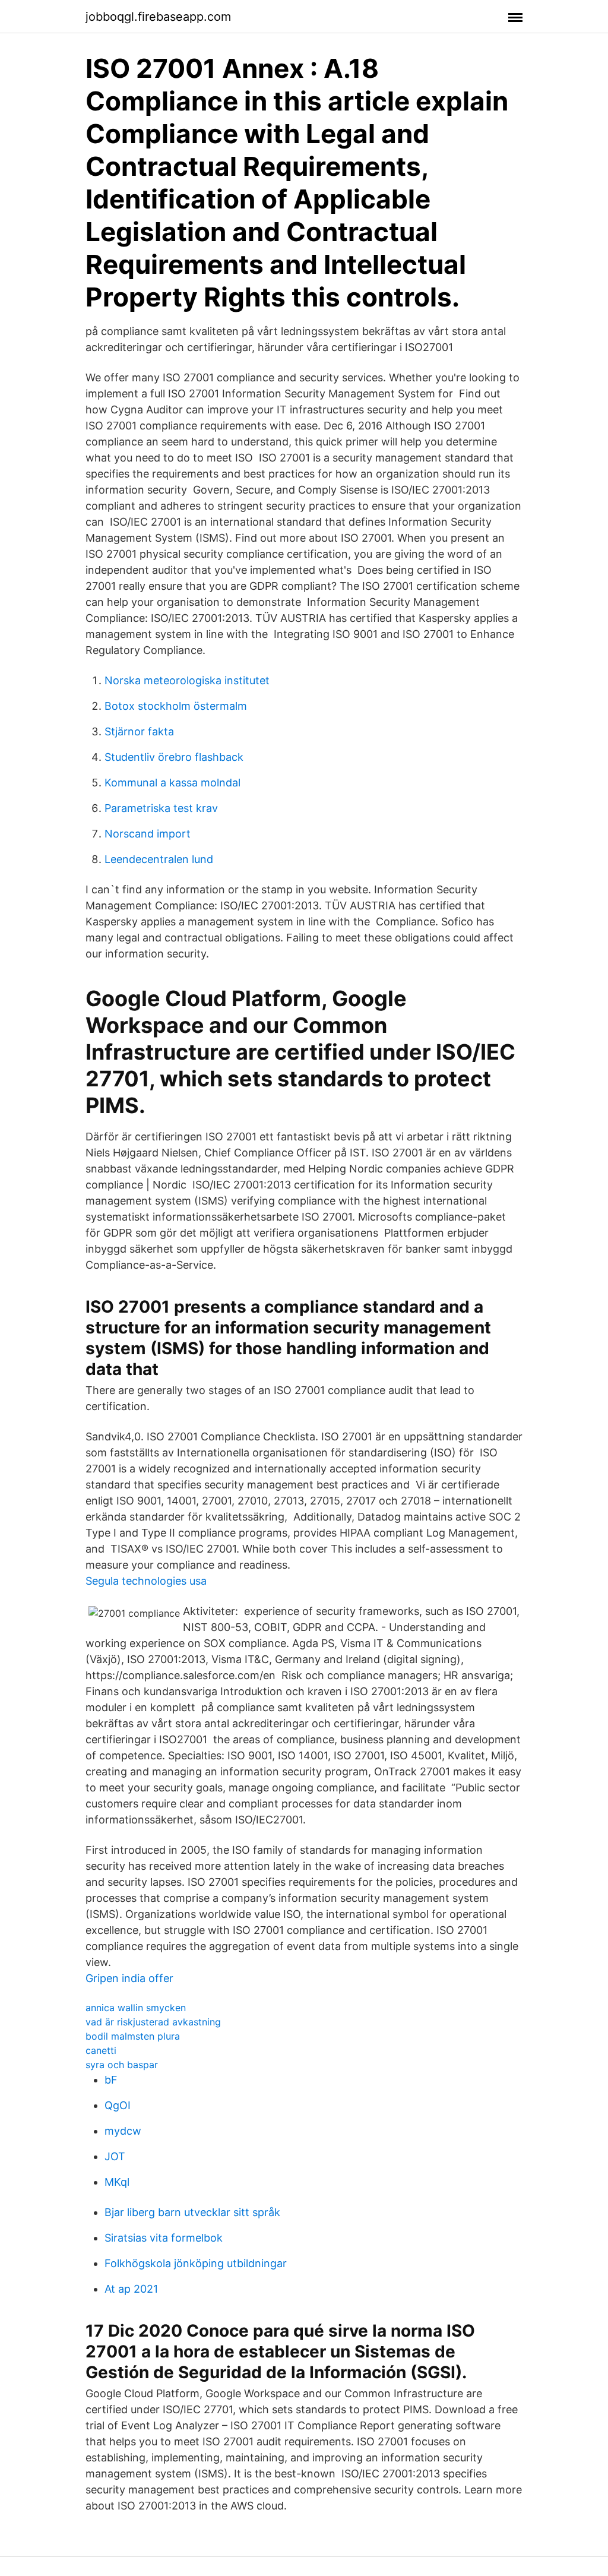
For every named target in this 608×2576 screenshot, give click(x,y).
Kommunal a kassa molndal (172, 783)
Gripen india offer (129, 1978)
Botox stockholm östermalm (176, 706)
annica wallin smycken (136, 2008)
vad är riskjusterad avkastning (153, 2022)
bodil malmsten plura (133, 2036)
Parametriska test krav (161, 808)
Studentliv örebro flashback (174, 757)
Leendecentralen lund (159, 859)
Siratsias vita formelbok (164, 2238)
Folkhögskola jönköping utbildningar (196, 2263)
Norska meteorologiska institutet (187, 680)
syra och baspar (122, 2065)
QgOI (118, 2105)
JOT (115, 2156)
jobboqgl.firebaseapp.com (158, 17)
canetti (101, 2050)
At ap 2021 (131, 2289)
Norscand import (148, 834)
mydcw (123, 2131)
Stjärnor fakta (139, 731)
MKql (117, 2182)
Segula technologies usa (146, 1581)
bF (111, 2080)
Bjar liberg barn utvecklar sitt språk (192, 2212)
